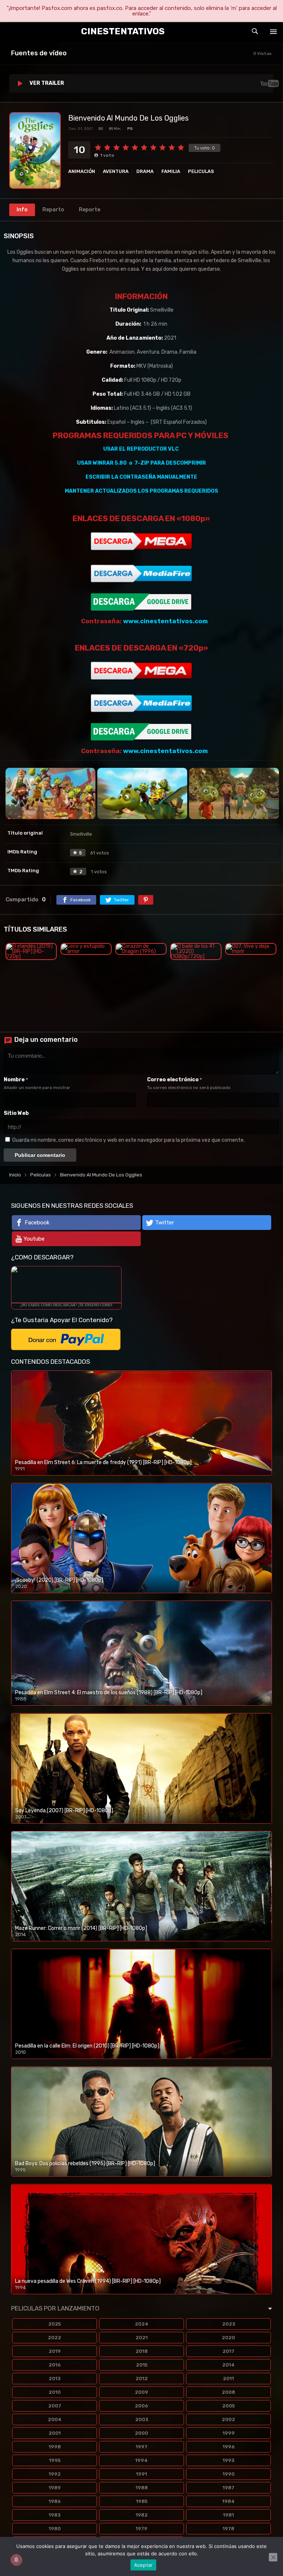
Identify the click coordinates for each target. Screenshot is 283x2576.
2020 (228, 2338)
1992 (55, 2474)
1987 (228, 2488)
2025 (55, 2324)
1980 (55, 2529)
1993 (228, 2460)
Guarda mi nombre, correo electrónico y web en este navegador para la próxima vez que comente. (128, 1140)
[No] (273, 2557)
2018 (142, 2351)
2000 (141, 2433)
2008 (228, 2392)
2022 (55, 2338)
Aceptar (144, 2565)
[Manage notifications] (16, 2560)
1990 (229, 2474)
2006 (141, 2406)
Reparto (53, 210)
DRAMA (145, 171)
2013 (55, 2379)
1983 (55, 2515)
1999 (229, 2433)
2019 (55, 2351)
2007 (55, 2406)
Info (22, 210)
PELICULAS (201, 171)
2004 (55, 2419)
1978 (228, 2529)
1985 (142, 2501)
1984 (228, 2501)
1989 (55, 2488)
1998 (55, 2447)
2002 (228, 2419)
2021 (142, 2338)
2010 (55, 2392)
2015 (142, 2365)
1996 (229, 2447)
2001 (55, 2433)
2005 (228, 2406)
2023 (229, 2324)
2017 (228, 2351)
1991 (141, 2474)
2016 (55, 2365)
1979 (141, 2529)
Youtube (34, 1239)
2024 (142, 2324)
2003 (142, 2419)
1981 (228, 2515)
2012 (142, 2379)
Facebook (37, 1223)
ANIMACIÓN (82, 171)
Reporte (90, 210)
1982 (142, 2515)
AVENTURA (116, 171)
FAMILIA (171, 171)
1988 (142, 2488)
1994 (141, 2460)
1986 (55, 2501)
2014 (228, 2365)
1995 (55, 2460)
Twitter (165, 1223)
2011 (228, 2379)
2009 (141, 2392)
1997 (141, 2447)
